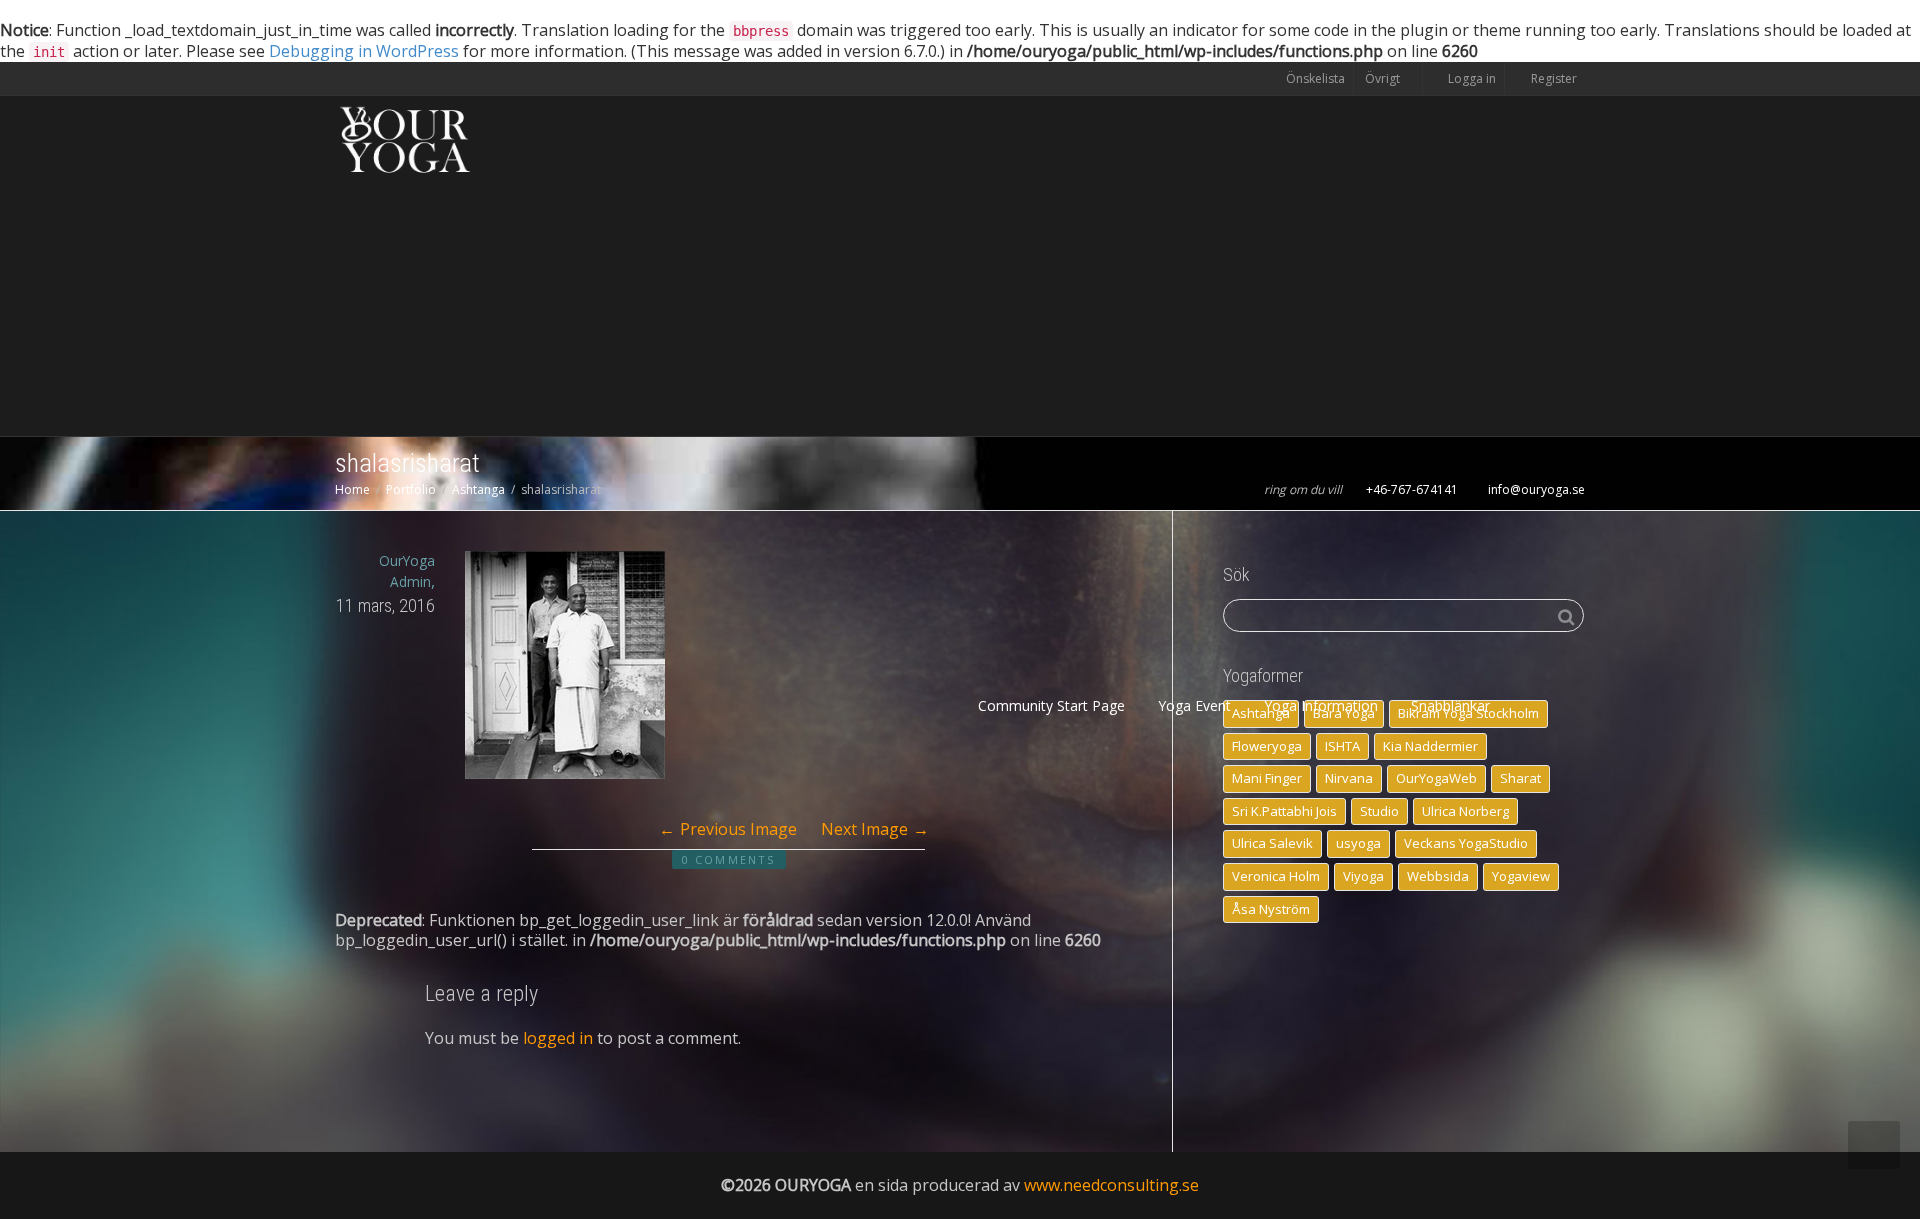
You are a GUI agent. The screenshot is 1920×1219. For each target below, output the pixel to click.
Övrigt (1384, 78)
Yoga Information (1323, 705)
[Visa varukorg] (1530, 706)
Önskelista (1315, 78)
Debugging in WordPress (364, 51)
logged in (558, 1038)
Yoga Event (1196, 705)
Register (1552, 78)
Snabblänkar (1452, 705)
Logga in (1472, 78)
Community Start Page (1051, 705)
